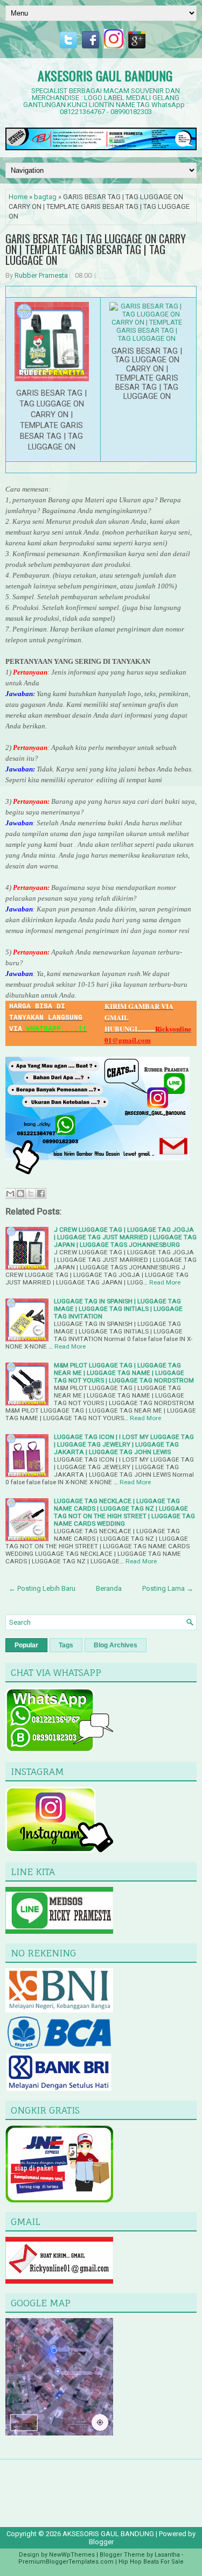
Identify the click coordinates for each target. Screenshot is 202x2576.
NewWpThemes (72, 2555)
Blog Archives (116, 1645)
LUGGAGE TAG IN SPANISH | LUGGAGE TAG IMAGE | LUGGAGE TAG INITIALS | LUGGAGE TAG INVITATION (118, 1309)
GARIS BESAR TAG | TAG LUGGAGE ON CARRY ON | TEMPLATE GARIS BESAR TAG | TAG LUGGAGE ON (96, 249)
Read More (165, 1282)
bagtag (45, 197)
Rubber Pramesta (41, 275)
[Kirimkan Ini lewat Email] (10, 1194)
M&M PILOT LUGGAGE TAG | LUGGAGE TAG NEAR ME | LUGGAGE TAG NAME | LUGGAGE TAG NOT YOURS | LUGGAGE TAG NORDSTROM (124, 1373)
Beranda (109, 1588)
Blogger (101, 2542)
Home (18, 197)
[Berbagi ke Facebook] (41, 1194)
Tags (66, 1645)
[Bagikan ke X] (31, 1194)
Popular (26, 1645)
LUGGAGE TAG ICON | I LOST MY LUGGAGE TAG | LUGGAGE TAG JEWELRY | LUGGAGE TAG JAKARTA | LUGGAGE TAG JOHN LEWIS (124, 1444)
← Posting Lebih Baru (42, 1588)
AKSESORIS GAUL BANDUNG (105, 75)
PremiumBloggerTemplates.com (66, 2562)
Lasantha (167, 2555)
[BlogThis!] (20, 1194)
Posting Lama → (168, 1588)
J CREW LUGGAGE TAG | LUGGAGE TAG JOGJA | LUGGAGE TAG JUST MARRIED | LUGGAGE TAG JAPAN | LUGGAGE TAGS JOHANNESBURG (125, 1237)
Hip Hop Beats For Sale (151, 2562)
